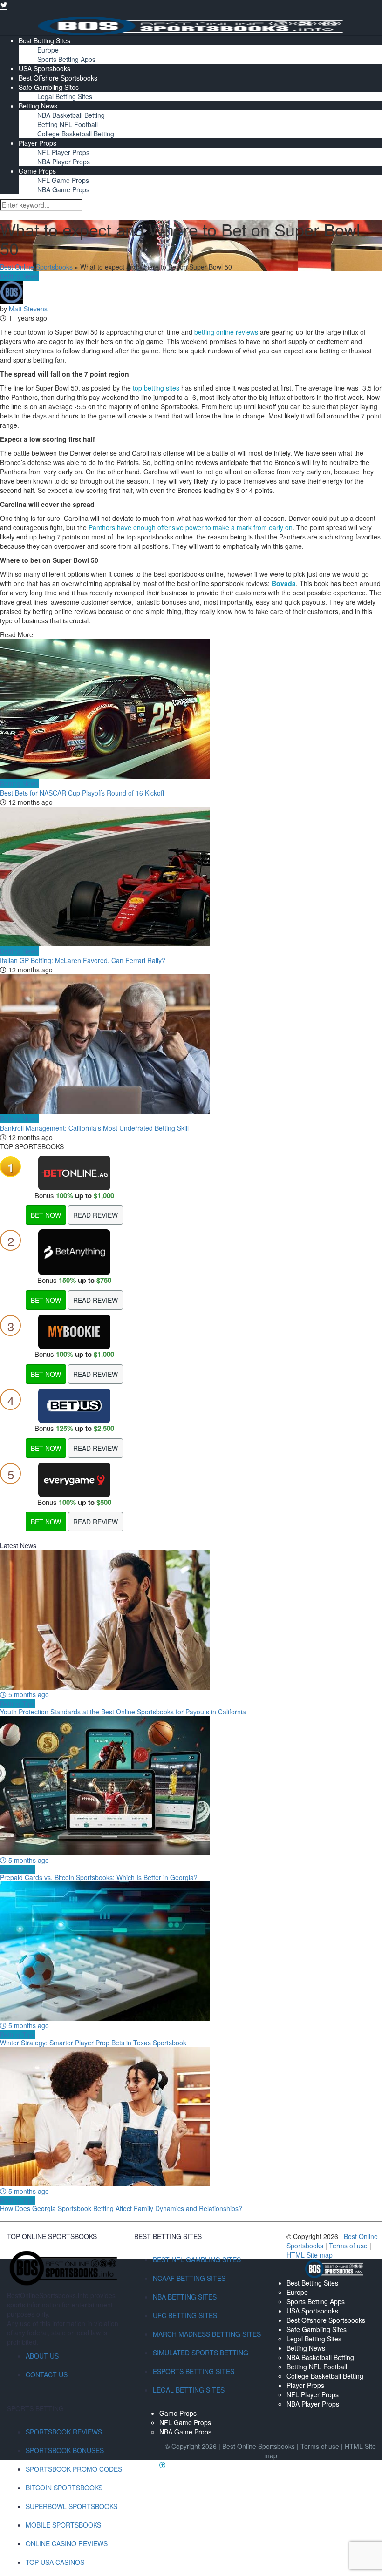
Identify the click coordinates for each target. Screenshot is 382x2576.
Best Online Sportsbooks (36, 267)
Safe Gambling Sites (49, 87)
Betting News (38, 106)
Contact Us (47, 2374)
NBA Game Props (63, 189)
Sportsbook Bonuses (65, 2450)
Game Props (37, 171)
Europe (48, 50)
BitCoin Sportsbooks (64, 2488)
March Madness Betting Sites (207, 2334)
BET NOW (46, 1215)
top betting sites (156, 388)
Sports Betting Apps (66, 59)
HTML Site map (310, 2255)
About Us (42, 2356)
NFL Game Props (63, 180)
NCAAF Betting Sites (189, 2278)
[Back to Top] (163, 2465)
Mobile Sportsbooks (63, 2525)
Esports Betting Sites (194, 2371)
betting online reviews (226, 332)
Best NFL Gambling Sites (197, 2259)
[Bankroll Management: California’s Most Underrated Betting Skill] (191, 1044)
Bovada (284, 583)
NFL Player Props (63, 152)
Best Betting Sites (44, 40)
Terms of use (349, 2246)
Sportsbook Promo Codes (74, 2469)
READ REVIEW (95, 1215)
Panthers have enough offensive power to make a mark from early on (191, 527)
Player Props (38, 143)
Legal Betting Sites (65, 96)
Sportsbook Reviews (64, 2432)
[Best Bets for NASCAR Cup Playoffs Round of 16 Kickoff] (191, 709)
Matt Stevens (28, 309)
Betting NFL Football (68, 124)
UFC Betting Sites (185, 2315)
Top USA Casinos (55, 2562)
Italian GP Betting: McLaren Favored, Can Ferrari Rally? (83, 960)
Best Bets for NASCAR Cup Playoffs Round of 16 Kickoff (82, 793)
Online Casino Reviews (67, 2543)
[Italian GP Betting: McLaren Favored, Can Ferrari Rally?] (191, 877)
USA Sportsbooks (44, 68)
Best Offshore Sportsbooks (58, 78)
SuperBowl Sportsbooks (72, 2506)
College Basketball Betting (76, 134)
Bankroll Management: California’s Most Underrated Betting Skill (94, 1128)
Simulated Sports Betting (201, 2353)
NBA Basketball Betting (71, 115)
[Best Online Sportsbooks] (191, 25)
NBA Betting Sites (185, 2297)
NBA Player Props (64, 162)
